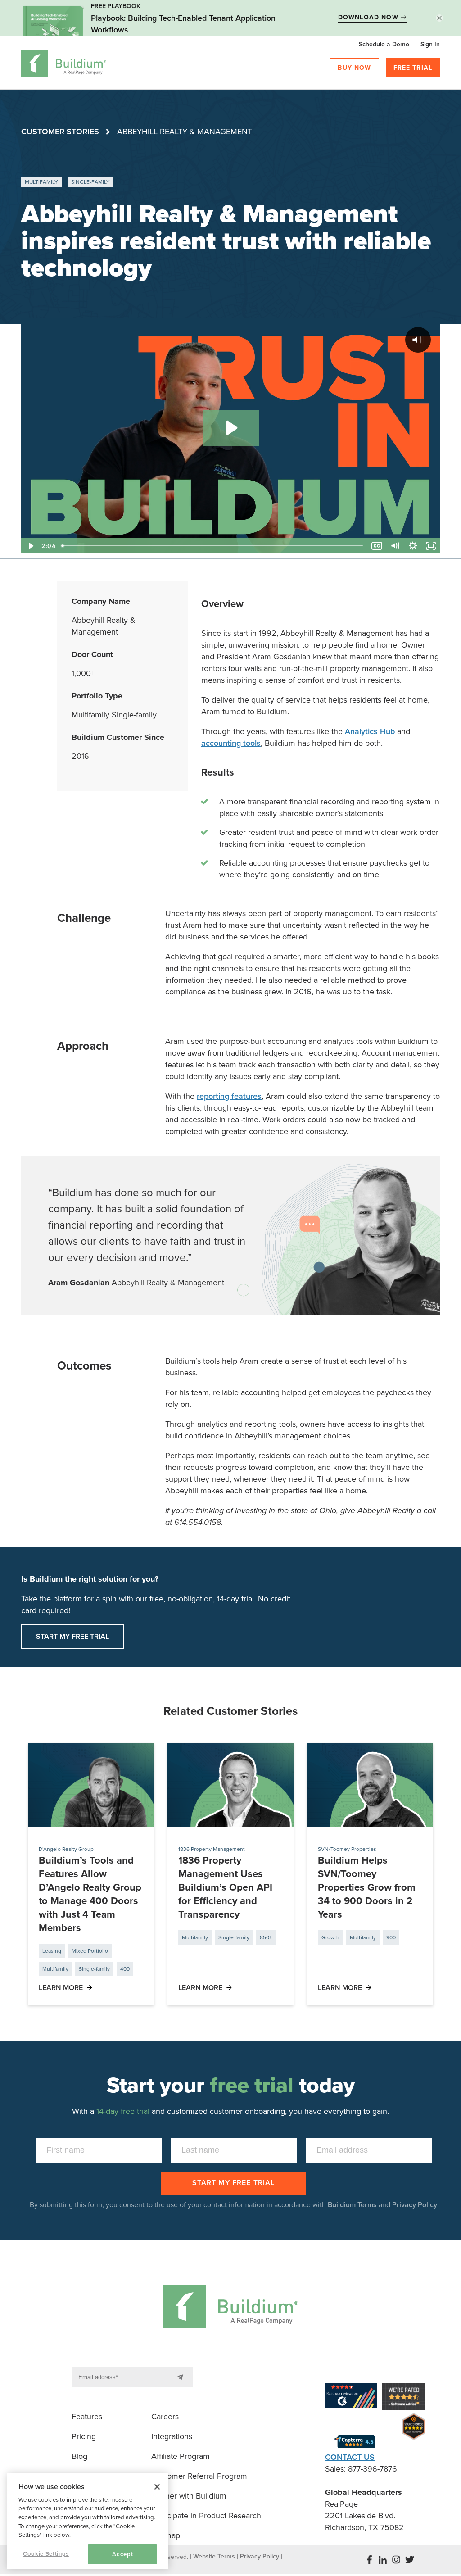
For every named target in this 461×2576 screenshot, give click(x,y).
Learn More (61, 1988)
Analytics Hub (370, 731)
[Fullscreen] (431, 546)
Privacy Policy (415, 2205)
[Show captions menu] (377, 546)
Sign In (430, 44)
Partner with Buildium (189, 2496)
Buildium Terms (352, 2205)
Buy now (354, 68)
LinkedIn (383, 2560)
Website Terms (214, 2556)
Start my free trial (72, 1637)
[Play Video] (30, 546)
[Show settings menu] (413, 546)
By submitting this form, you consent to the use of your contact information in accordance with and (233, 2205)
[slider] (213, 546)
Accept (122, 2554)
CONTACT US (350, 2457)
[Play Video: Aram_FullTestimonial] (231, 428)
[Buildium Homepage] (64, 65)
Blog (79, 2456)
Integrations (172, 2436)
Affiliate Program (181, 2456)
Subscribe (182, 2377)
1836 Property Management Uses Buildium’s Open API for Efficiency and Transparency (225, 1887)
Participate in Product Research (206, 2516)
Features (87, 2417)
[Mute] (395, 546)
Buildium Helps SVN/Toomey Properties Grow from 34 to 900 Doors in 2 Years (367, 1887)
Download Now (369, 17)
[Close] (157, 2487)
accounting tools (231, 743)
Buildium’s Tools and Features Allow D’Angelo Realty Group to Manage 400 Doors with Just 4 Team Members (90, 1894)
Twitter (410, 2560)
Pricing (84, 2436)
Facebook (369, 2560)
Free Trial (413, 68)
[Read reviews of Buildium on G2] (351, 2397)
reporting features (229, 1096)
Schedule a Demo (384, 44)
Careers (165, 2417)
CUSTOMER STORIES (60, 132)
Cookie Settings (46, 2554)
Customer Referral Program (199, 2476)
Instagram (396, 2560)
